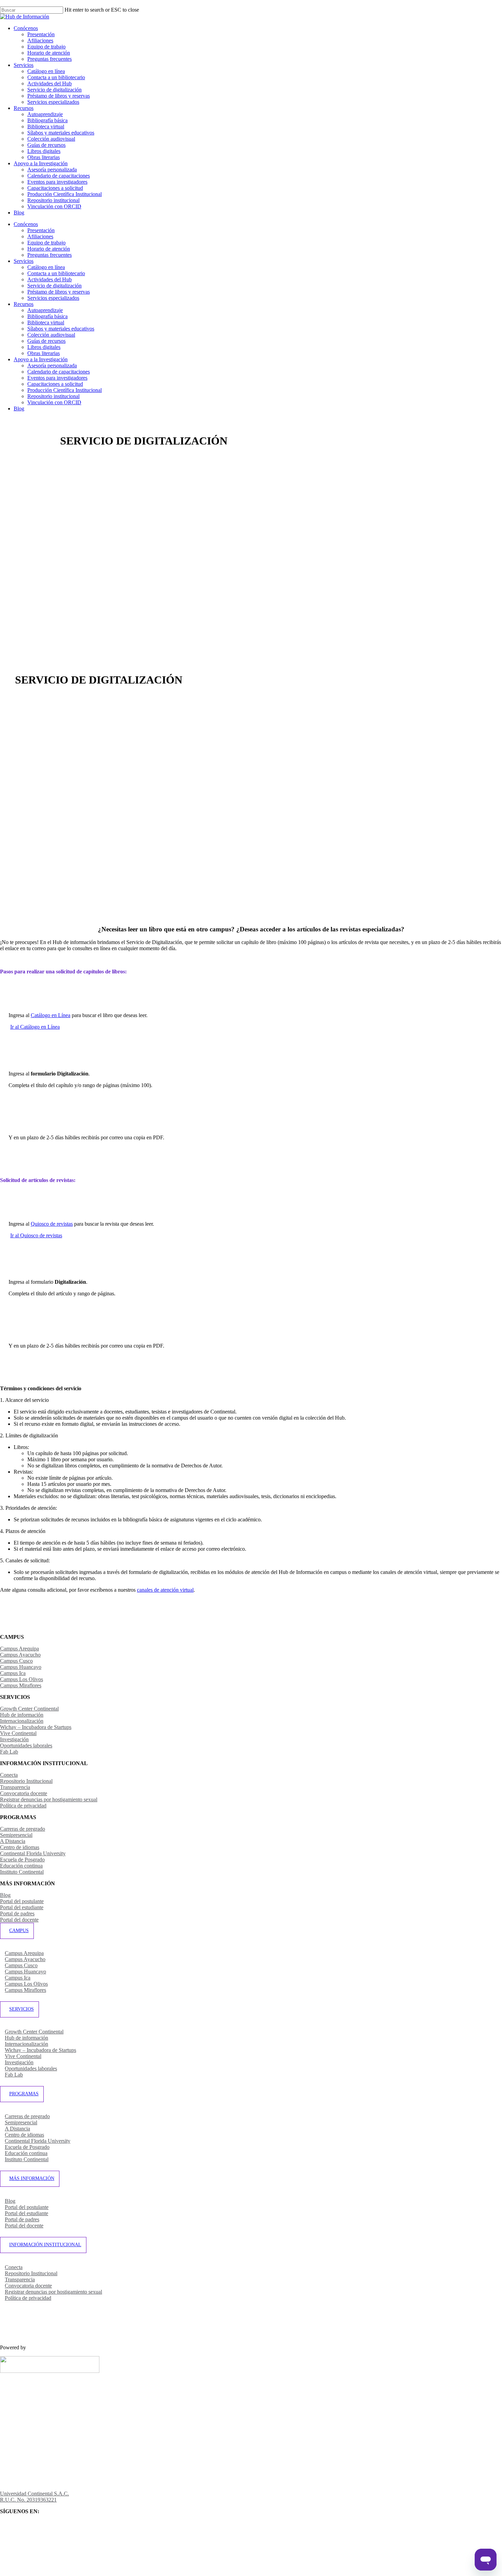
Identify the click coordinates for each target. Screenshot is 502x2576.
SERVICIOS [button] (22, 2009)
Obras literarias (44, 353)
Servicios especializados (53, 298)
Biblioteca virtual (46, 322)
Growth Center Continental (29, 1709)
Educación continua (21, 1866)
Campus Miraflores (21, 1685)
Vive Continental (18, 1733)
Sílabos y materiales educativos (61, 329)
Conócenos (26, 224)
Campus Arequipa (19, 1649)
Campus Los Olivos (22, 1679)
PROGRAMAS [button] (24, 2094)
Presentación (41, 230)
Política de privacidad (23, 1806)
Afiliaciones (40, 236)
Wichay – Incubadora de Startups (36, 1727)
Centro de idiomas (20, 1847)
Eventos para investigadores (57, 378)
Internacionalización (22, 1721)
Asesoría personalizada (52, 365)
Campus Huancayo (21, 1667)
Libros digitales (44, 347)
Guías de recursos (46, 341)
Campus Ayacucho (20, 1655)
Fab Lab (9, 1752)
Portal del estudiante (22, 1907)
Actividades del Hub (50, 279)
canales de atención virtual (165, 1590)
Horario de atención (49, 249)
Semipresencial (16, 1835)
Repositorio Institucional (26, 1781)
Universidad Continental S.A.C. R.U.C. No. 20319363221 (34, 2497)
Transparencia (15, 1787)
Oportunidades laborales (26, 1746)
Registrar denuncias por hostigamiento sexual (49, 1799)
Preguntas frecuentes (50, 255)
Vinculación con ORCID (54, 402)
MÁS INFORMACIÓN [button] (32, 2178)
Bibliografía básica (47, 316)
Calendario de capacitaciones (59, 372)
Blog (19, 409)
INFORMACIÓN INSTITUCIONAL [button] (45, 2245)
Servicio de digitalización (54, 286)
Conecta (9, 1775)
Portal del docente (19, 1920)
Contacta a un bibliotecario (56, 273)
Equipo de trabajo (46, 243)
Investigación (14, 1739)
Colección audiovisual (51, 335)
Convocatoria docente (24, 1793)
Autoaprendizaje (45, 310)
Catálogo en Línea (51, 1015)
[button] (35, 1027)
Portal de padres (17, 1913)
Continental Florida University (33, 1853)
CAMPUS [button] (19, 1931)
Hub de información (22, 1715)
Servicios (24, 261)
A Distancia (13, 1841)
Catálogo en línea (46, 267)
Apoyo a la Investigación (41, 359)
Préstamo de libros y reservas (59, 292)
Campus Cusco (16, 1661)
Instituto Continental (22, 1872)
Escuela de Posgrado (22, 1860)
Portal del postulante (22, 1901)
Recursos (24, 304)
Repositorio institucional (53, 396)
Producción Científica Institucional (65, 390)
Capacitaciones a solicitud (55, 384)
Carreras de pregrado (23, 1829)
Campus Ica (13, 1673)
